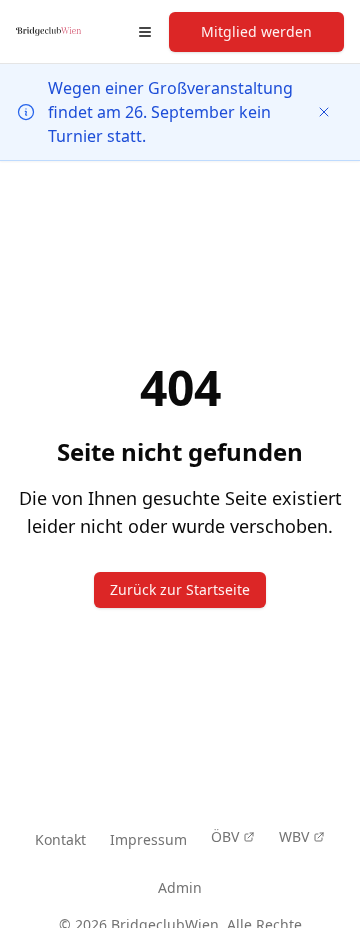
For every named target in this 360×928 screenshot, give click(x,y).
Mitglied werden (256, 31)
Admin (180, 887)
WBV (294, 836)
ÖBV (225, 836)
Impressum (148, 839)
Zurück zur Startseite (180, 589)
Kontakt (60, 839)
